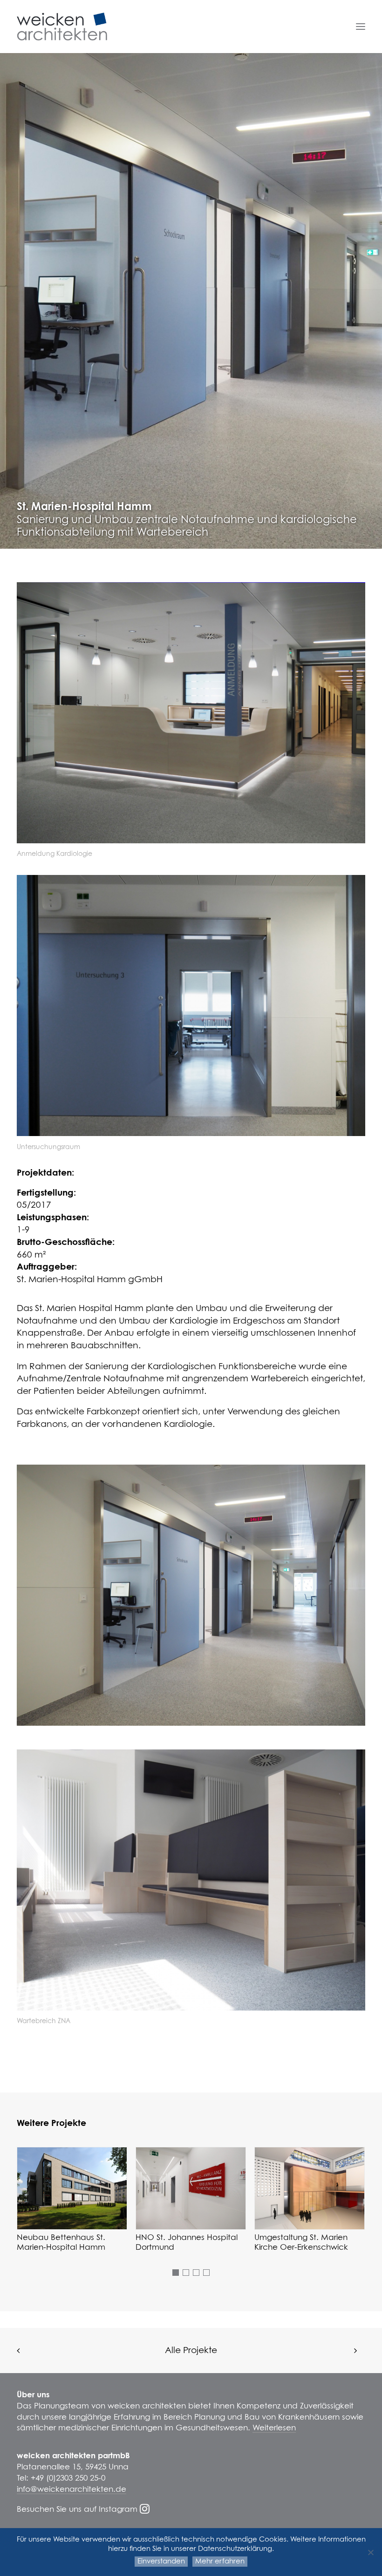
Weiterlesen (274, 2428)
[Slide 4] (206, 2273)
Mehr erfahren (220, 2561)
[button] (361, 27)
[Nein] (370, 2552)
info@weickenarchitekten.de (72, 2490)
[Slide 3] (196, 2273)
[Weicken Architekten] (62, 27)
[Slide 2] (186, 2273)
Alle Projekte (191, 2351)
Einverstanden (161, 2561)
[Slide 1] (176, 2273)
